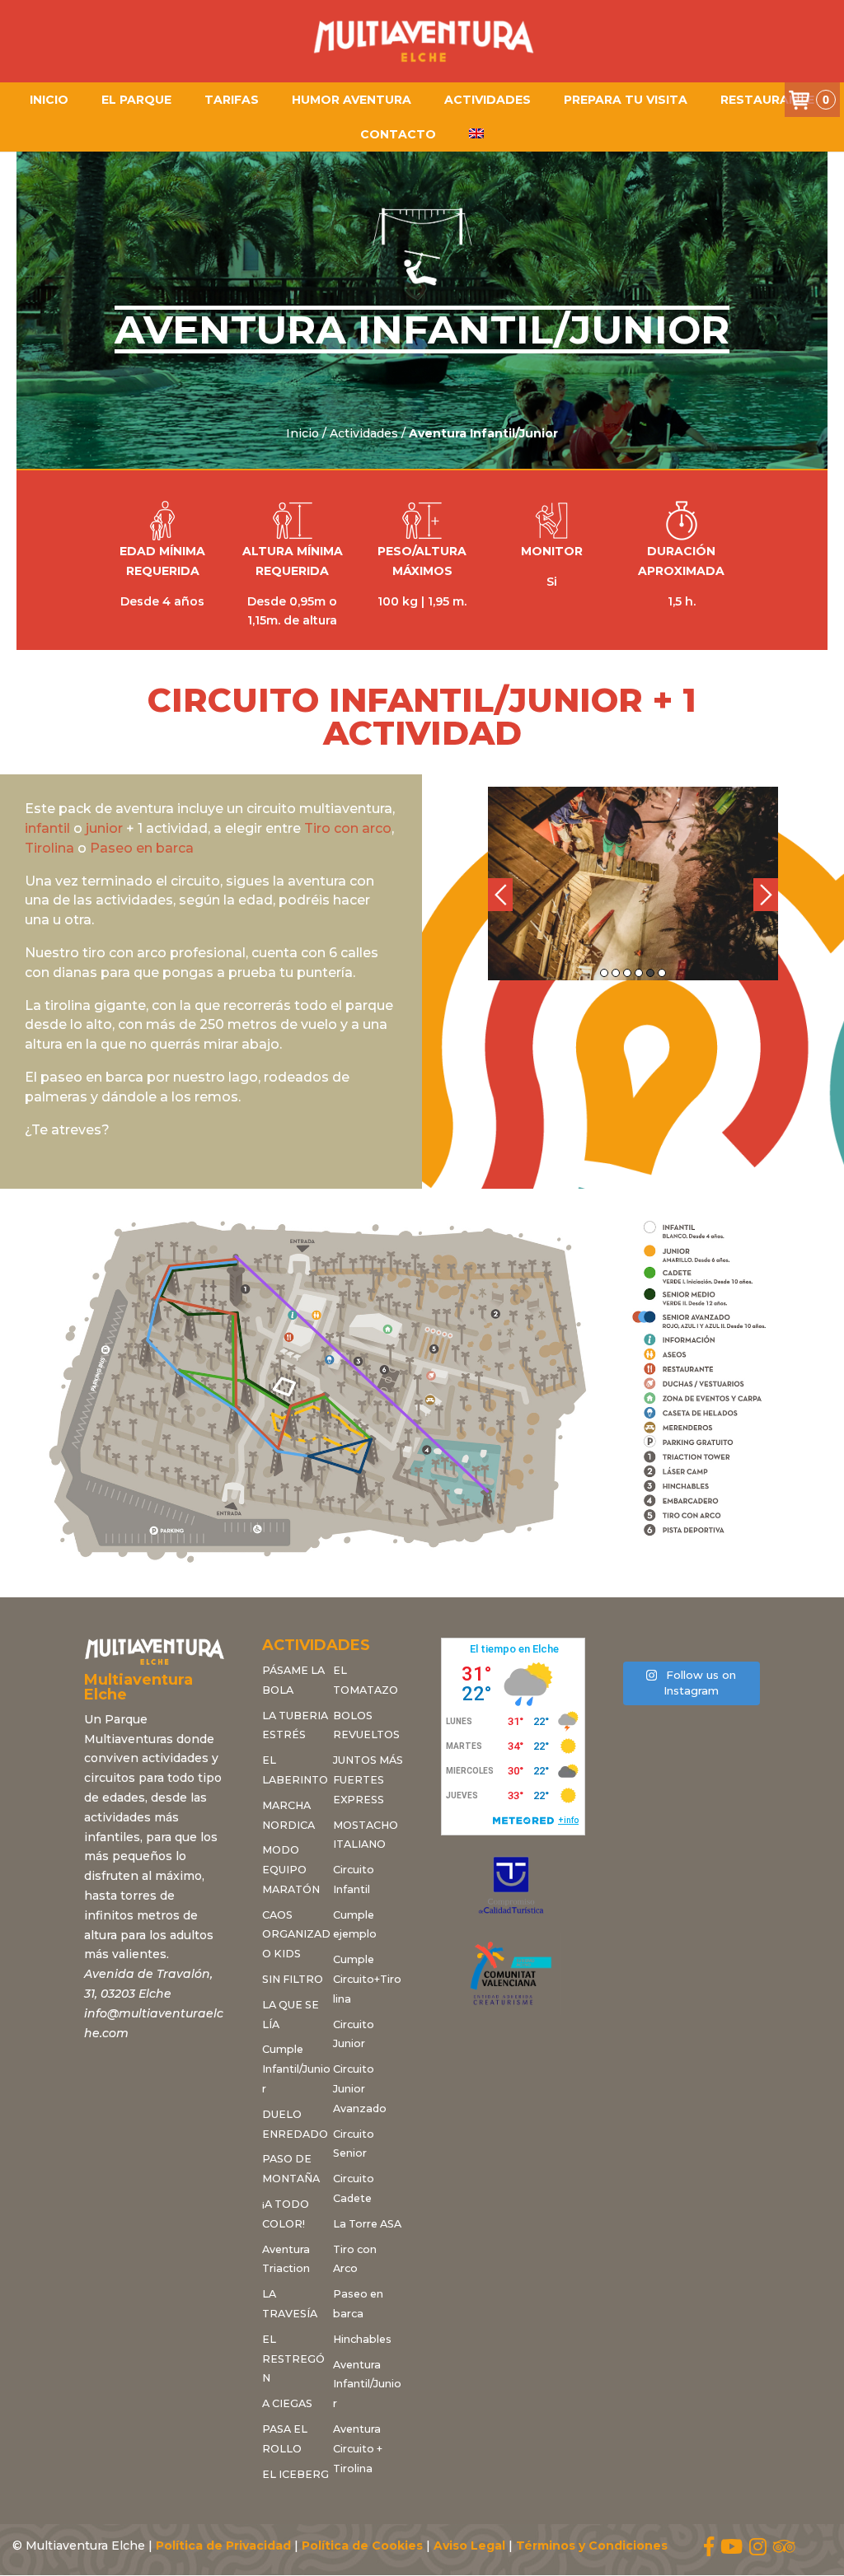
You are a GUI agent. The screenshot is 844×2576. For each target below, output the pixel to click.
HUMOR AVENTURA (352, 100)
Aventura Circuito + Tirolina (358, 2449)
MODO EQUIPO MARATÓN (291, 1870)
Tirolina (49, 848)
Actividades (488, 100)
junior (104, 828)
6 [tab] (662, 973)
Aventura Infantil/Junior (367, 2384)
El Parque (136, 100)
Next (766, 895)
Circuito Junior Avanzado (360, 2089)
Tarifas (232, 100)
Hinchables (362, 2339)
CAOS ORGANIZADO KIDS (296, 1935)
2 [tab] (616, 973)
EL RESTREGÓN (293, 2359)
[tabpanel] (633, 884)
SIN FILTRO (293, 1979)
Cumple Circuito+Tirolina (367, 1979)
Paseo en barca (142, 848)
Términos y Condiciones (592, 2546)
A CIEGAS (287, 2403)
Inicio (49, 100)
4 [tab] (639, 973)
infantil (47, 828)
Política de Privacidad (223, 2546)
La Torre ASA (367, 2224)
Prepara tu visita (626, 100)
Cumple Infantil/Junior (296, 2069)
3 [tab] (627, 973)
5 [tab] (650, 973)
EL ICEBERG (295, 2474)
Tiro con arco (348, 828)
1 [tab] (604, 973)
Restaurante (767, 100)
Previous (500, 895)
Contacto (398, 134)
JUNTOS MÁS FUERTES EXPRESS (368, 1780)
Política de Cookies (362, 2546)
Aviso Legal (469, 2546)
